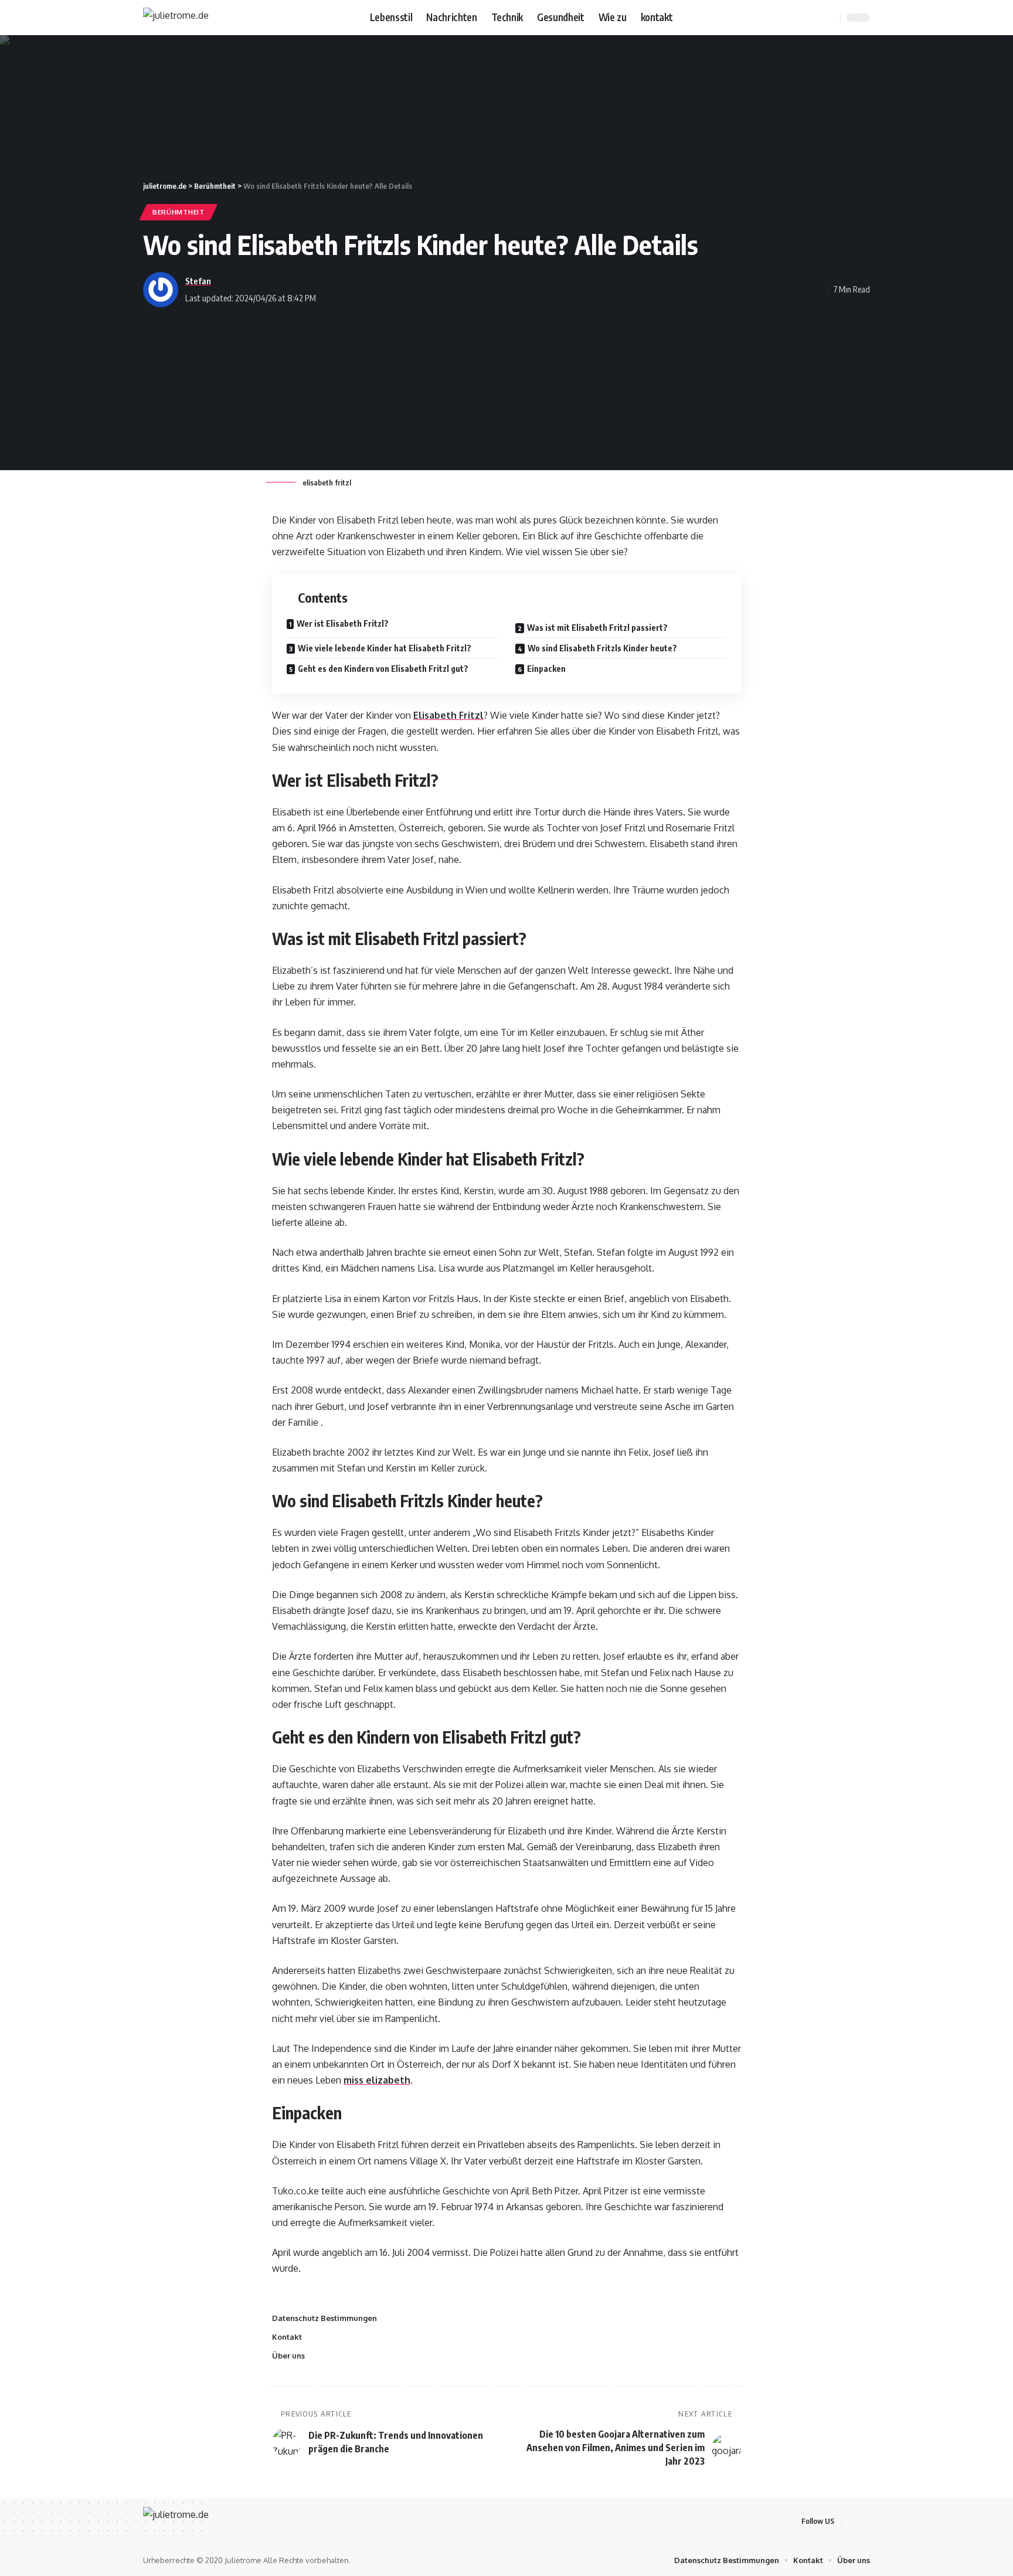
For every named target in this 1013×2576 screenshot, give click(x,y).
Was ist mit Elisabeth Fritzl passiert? (598, 628)
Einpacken (547, 669)
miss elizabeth (377, 2080)
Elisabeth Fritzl (448, 715)
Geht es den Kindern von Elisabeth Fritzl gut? (384, 669)
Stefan (198, 281)
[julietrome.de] (176, 18)
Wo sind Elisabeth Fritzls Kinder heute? (603, 648)
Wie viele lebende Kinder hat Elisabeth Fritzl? (385, 648)
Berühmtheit (179, 212)
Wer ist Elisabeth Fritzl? (344, 623)
